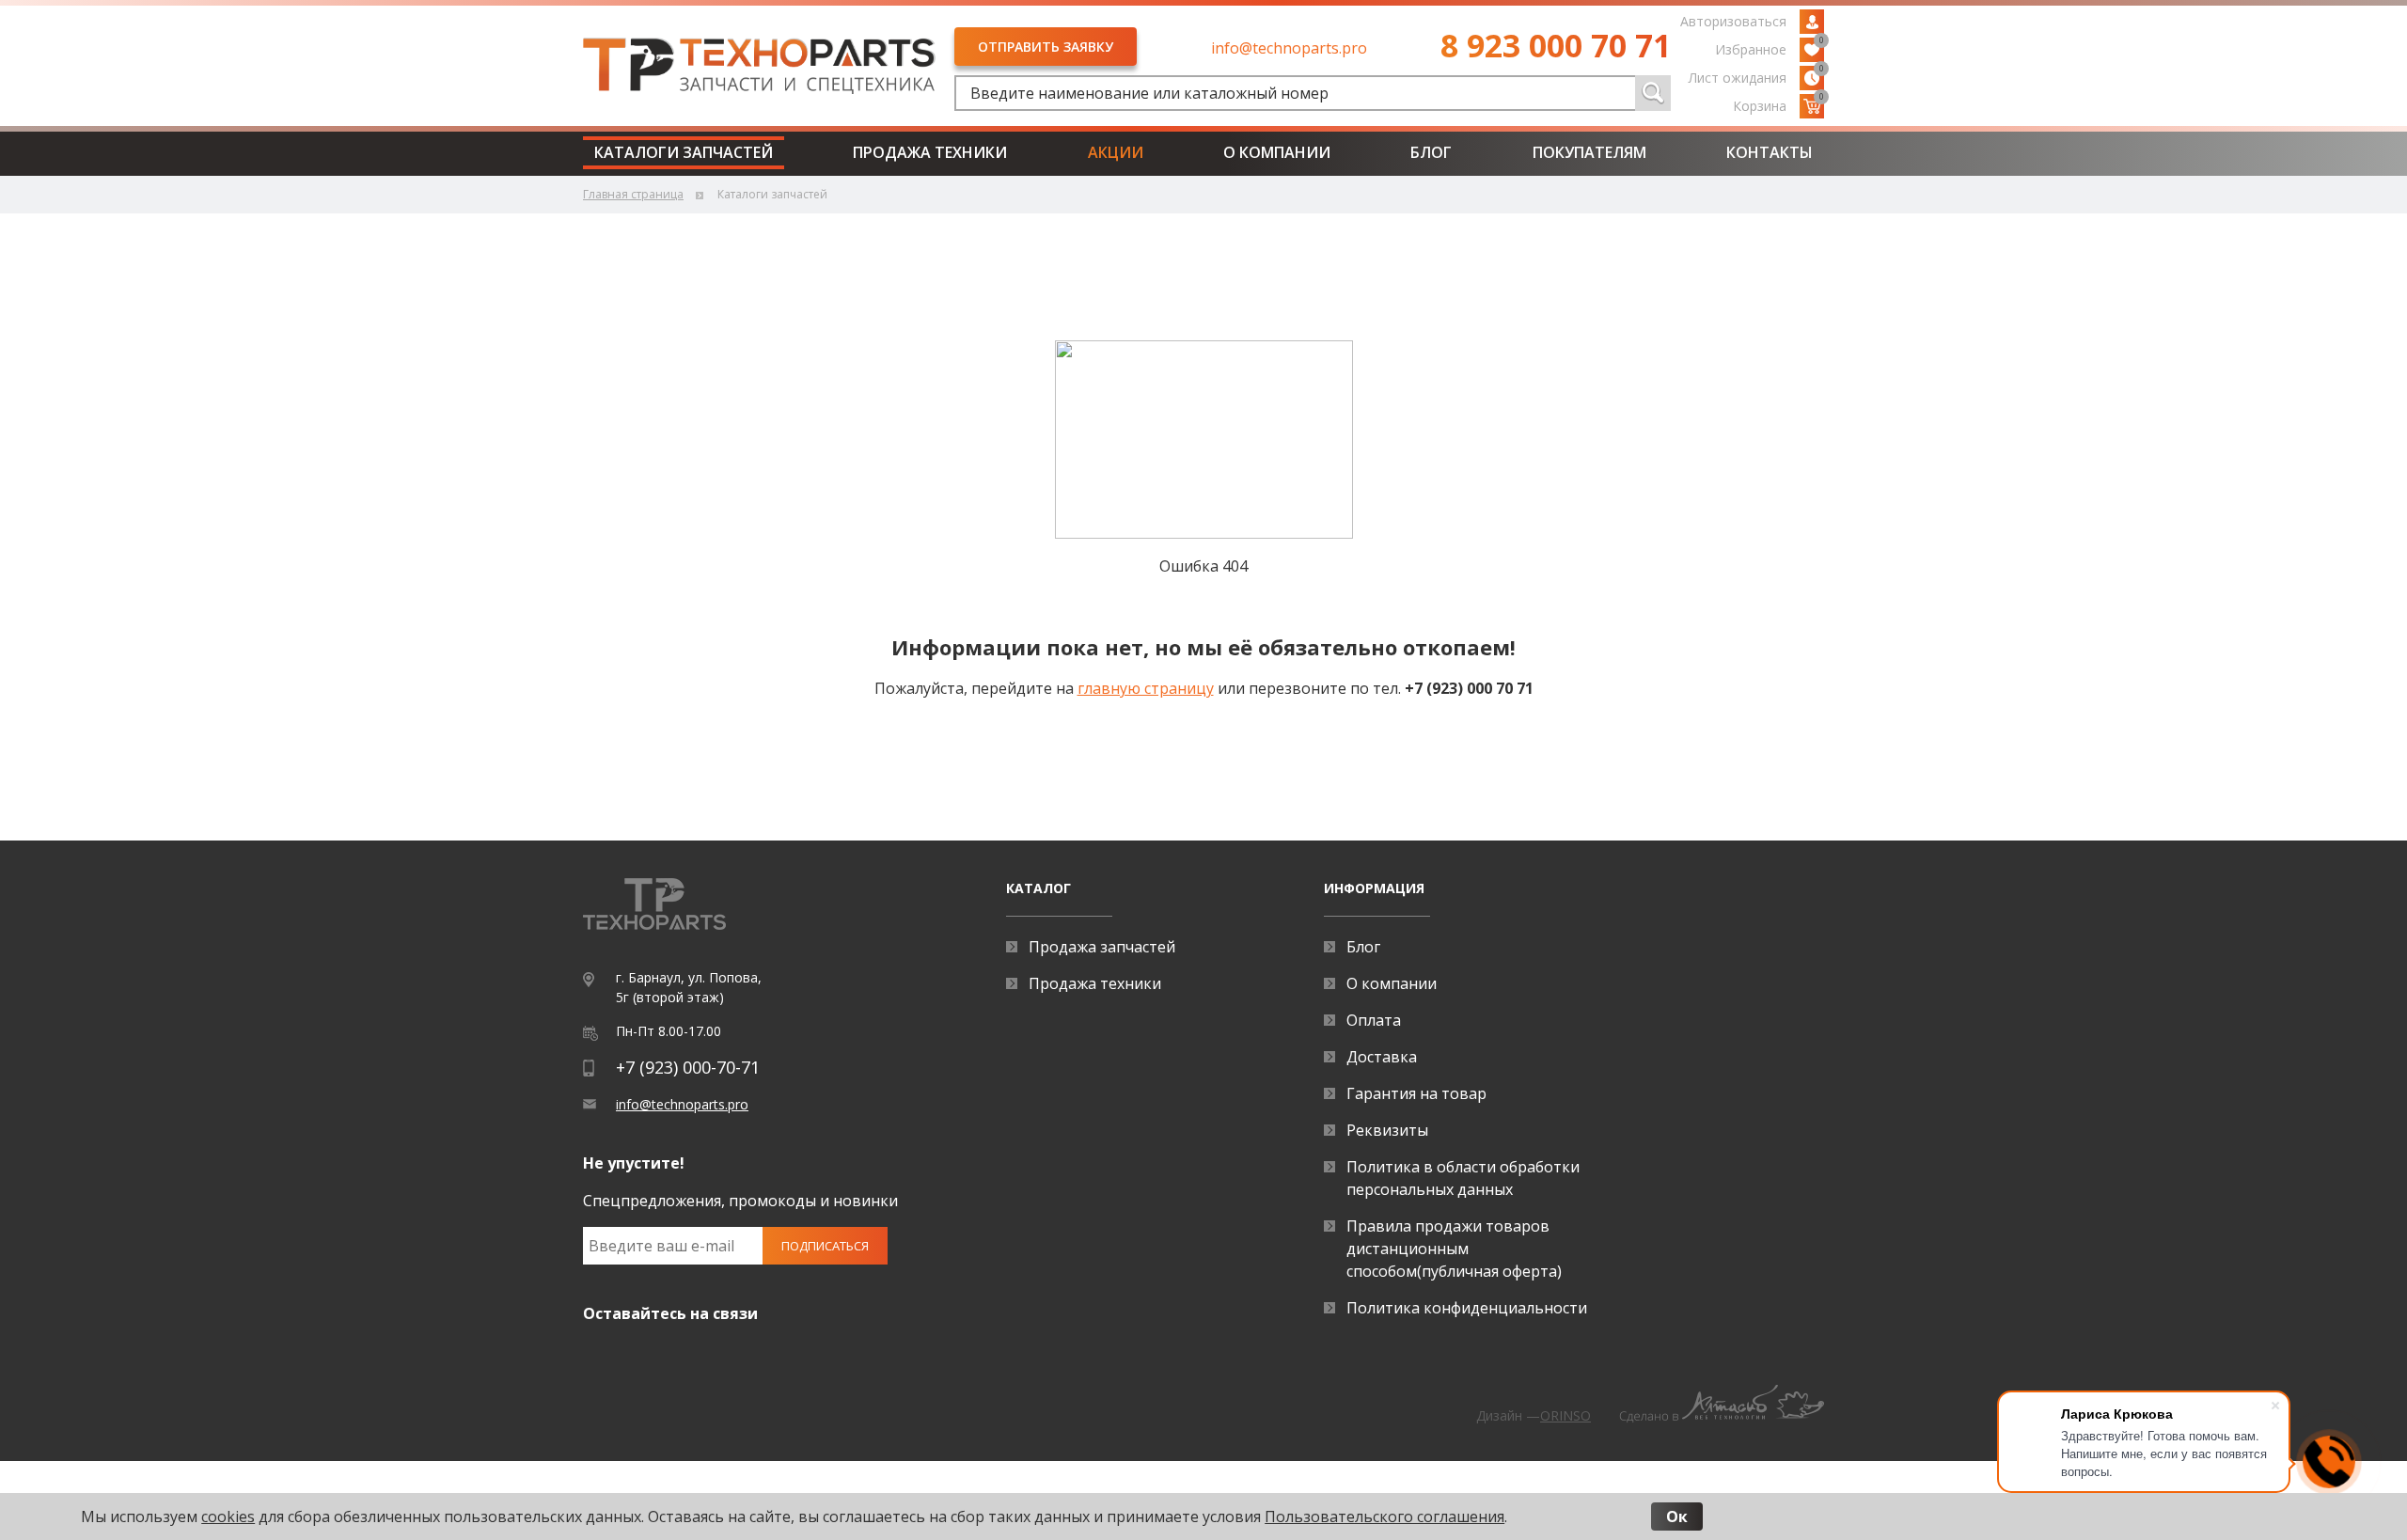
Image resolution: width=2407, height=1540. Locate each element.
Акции (1116, 152)
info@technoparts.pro (1289, 48)
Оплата (1374, 1020)
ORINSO (1565, 1415)
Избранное (1770, 48)
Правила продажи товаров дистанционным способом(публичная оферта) (1454, 1249)
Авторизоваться (1733, 21)
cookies (228, 1516)
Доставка (1382, 1057)
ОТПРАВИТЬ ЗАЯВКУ (1046, 47)
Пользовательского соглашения (1384, 1516)
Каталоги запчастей (684, 152)
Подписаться (825, 1246)
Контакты (1770, 152)
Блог (1431, 152)
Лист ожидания (1756, 76)
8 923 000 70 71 (1556, 45)
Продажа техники (930, 152)
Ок (1677, 1516)
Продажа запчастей (1102, 947)
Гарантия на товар (1416, 1093)
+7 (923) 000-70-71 (688, 1067)
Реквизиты (1387, 1130)
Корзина (1778, 104)
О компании (1277, 152)
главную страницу (1146, 688)
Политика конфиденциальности (1467, 1308)
